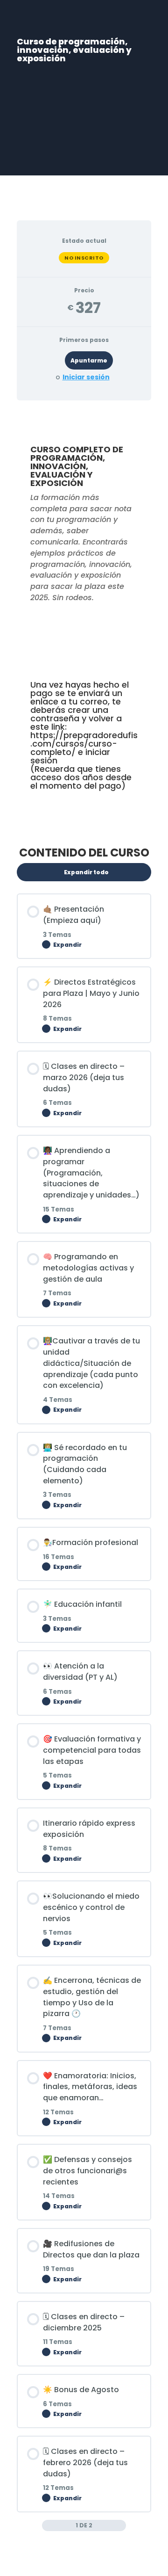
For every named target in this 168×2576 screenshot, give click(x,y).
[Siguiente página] (121, 2525)
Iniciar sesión (86, 377)
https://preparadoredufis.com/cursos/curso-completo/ (84, 744)
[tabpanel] (84, 620)
